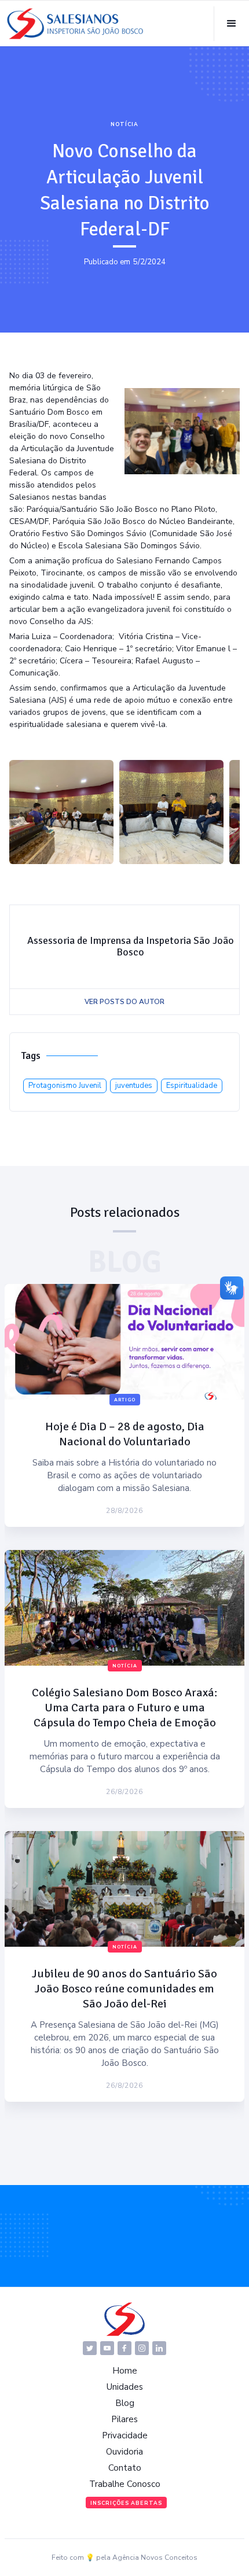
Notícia (124, 124)
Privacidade (125, 2435)
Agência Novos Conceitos (155, 2557)
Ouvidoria (124, 2452)
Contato (125, 2468)
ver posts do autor (124, 1002)
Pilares (124, 2419)
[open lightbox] (61, 812)
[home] (75, 24)
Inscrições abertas (126, 2503)
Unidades (125, 2387)
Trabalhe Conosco (125, 2484)
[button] (231, 24)
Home (125, 2371)
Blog (125, 2403)
